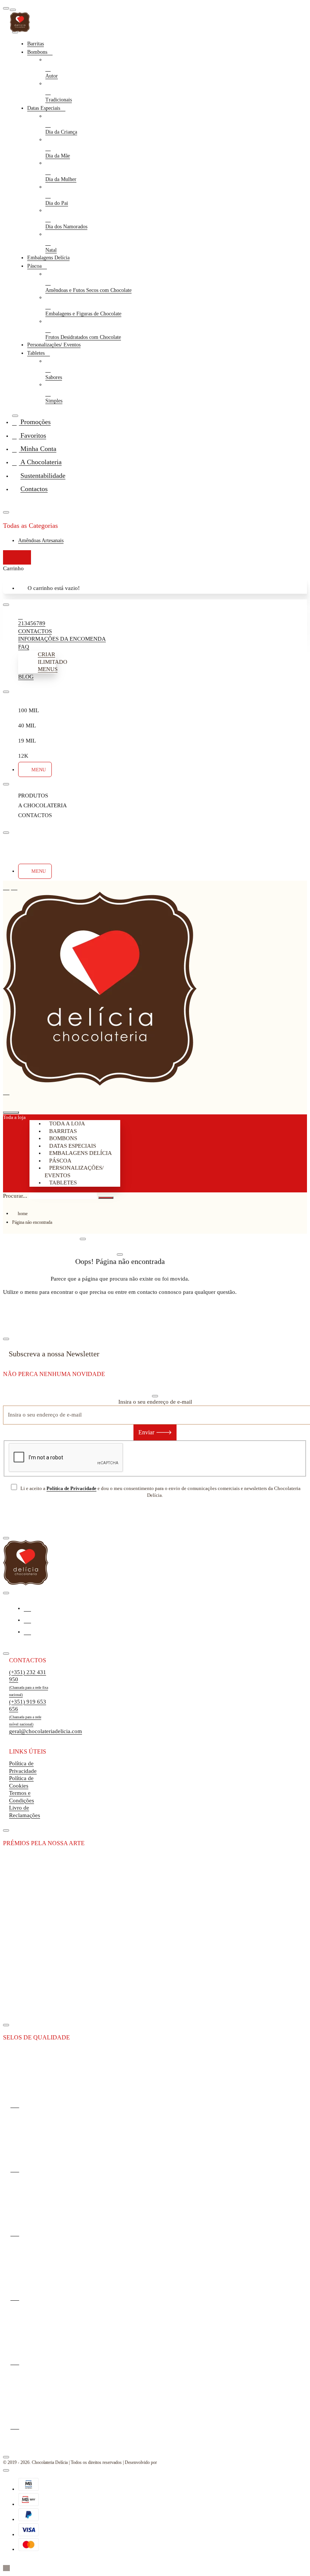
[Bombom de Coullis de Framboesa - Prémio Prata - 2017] (29, 2007)
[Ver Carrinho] (11, 1102)
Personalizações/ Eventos (74, 1172)
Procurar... (15, 1196)
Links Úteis (28, 1751)
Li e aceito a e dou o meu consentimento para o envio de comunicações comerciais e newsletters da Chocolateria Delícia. (160, 1492)
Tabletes (63, 1183)
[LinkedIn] (27, 1631)
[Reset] (17, 557)
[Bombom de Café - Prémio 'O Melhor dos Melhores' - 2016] (29, 1900)
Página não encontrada (32, 1222)
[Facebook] (27, 1608)
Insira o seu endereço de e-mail (155, 1402)
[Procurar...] (11, 1112)
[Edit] (13, 10)
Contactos (28, 1660)
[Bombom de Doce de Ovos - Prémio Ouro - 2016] (29, 1953)
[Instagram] (27, 1620)
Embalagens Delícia (81, 1153)
